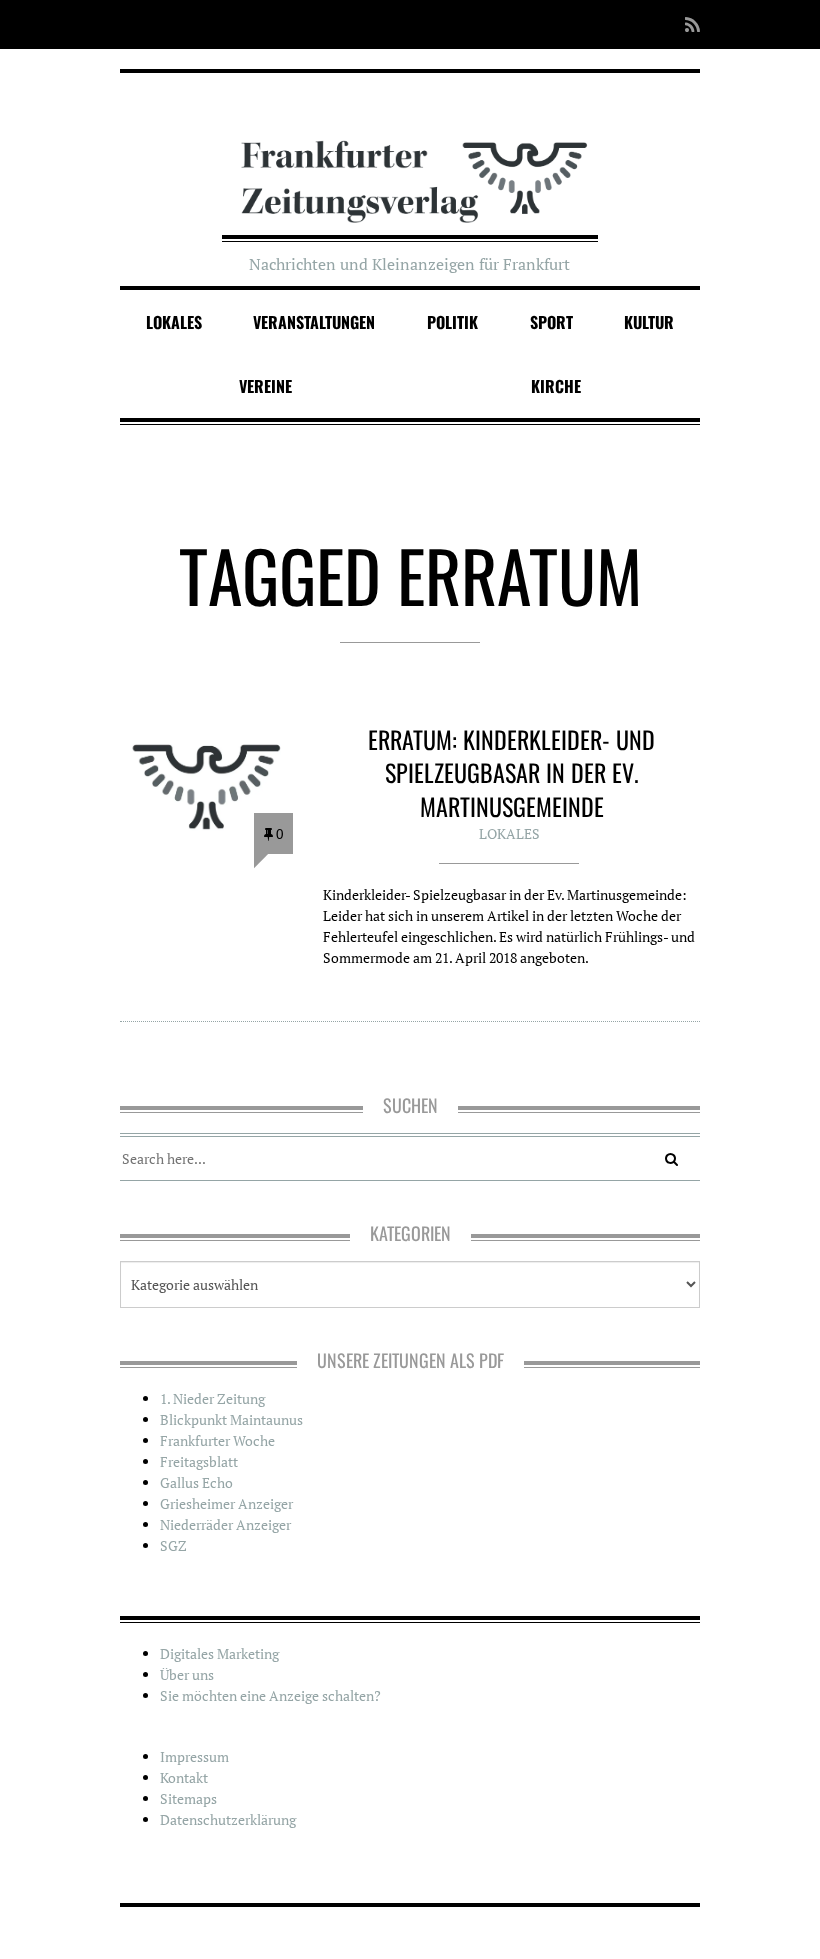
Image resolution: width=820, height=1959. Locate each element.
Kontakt (184, 1777)
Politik (452, 322)
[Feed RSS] (686, 24)
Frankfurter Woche (217, 1440)
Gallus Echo (196, 1482)
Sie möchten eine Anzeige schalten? (270, 1695)
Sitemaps (188, 1798)
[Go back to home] (410, 163)
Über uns (187, 1674)
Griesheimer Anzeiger (226, 1503)
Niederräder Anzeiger (225, 1524)
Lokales (174, 322)
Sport (551, 322)
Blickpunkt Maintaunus (231, 1419)
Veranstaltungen (314, 322)
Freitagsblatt (199, 1461)
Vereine (265, 386)
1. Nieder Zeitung (212, 1398)
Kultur (649, 322)
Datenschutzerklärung (228, 1819)
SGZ (173, 1545)
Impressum (194, 1756)
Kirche (556, 386)
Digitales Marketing (219, 1653)
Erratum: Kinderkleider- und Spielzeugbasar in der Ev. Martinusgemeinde (511, 772)
